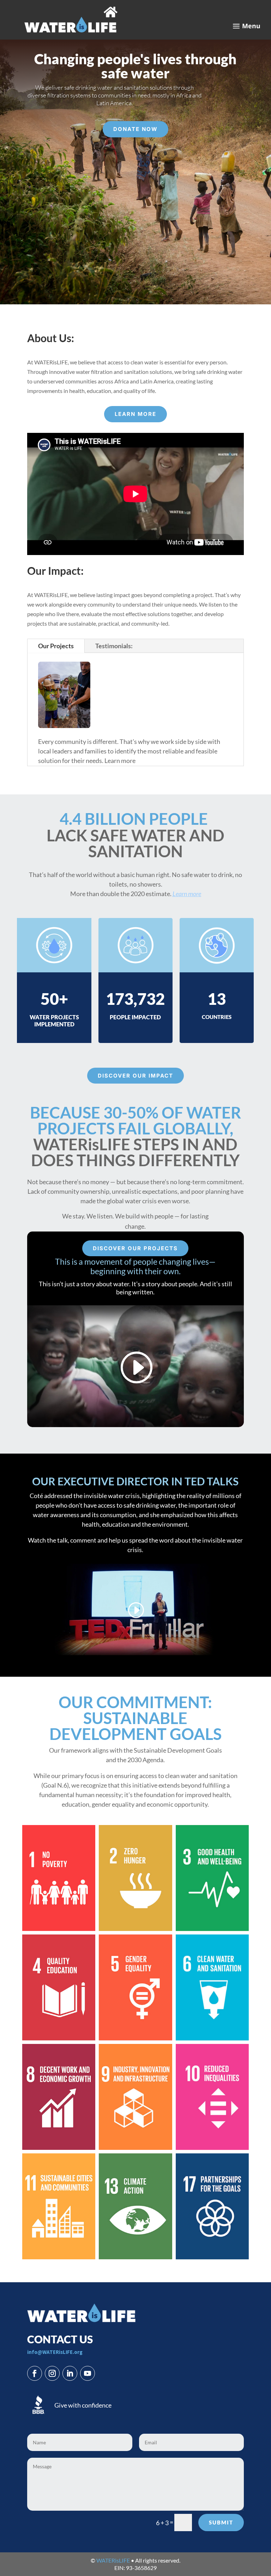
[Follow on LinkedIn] (70, 2373)
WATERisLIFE (113, 2560)
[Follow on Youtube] (88, 2373)
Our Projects (56, 646)
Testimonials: (114, 646)
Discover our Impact (135, 1076)
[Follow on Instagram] (52, 2373)
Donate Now (135, 129)
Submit (221, 2522)
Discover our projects (135, 1248)
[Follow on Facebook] (35, 2373)
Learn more (135, 414)
